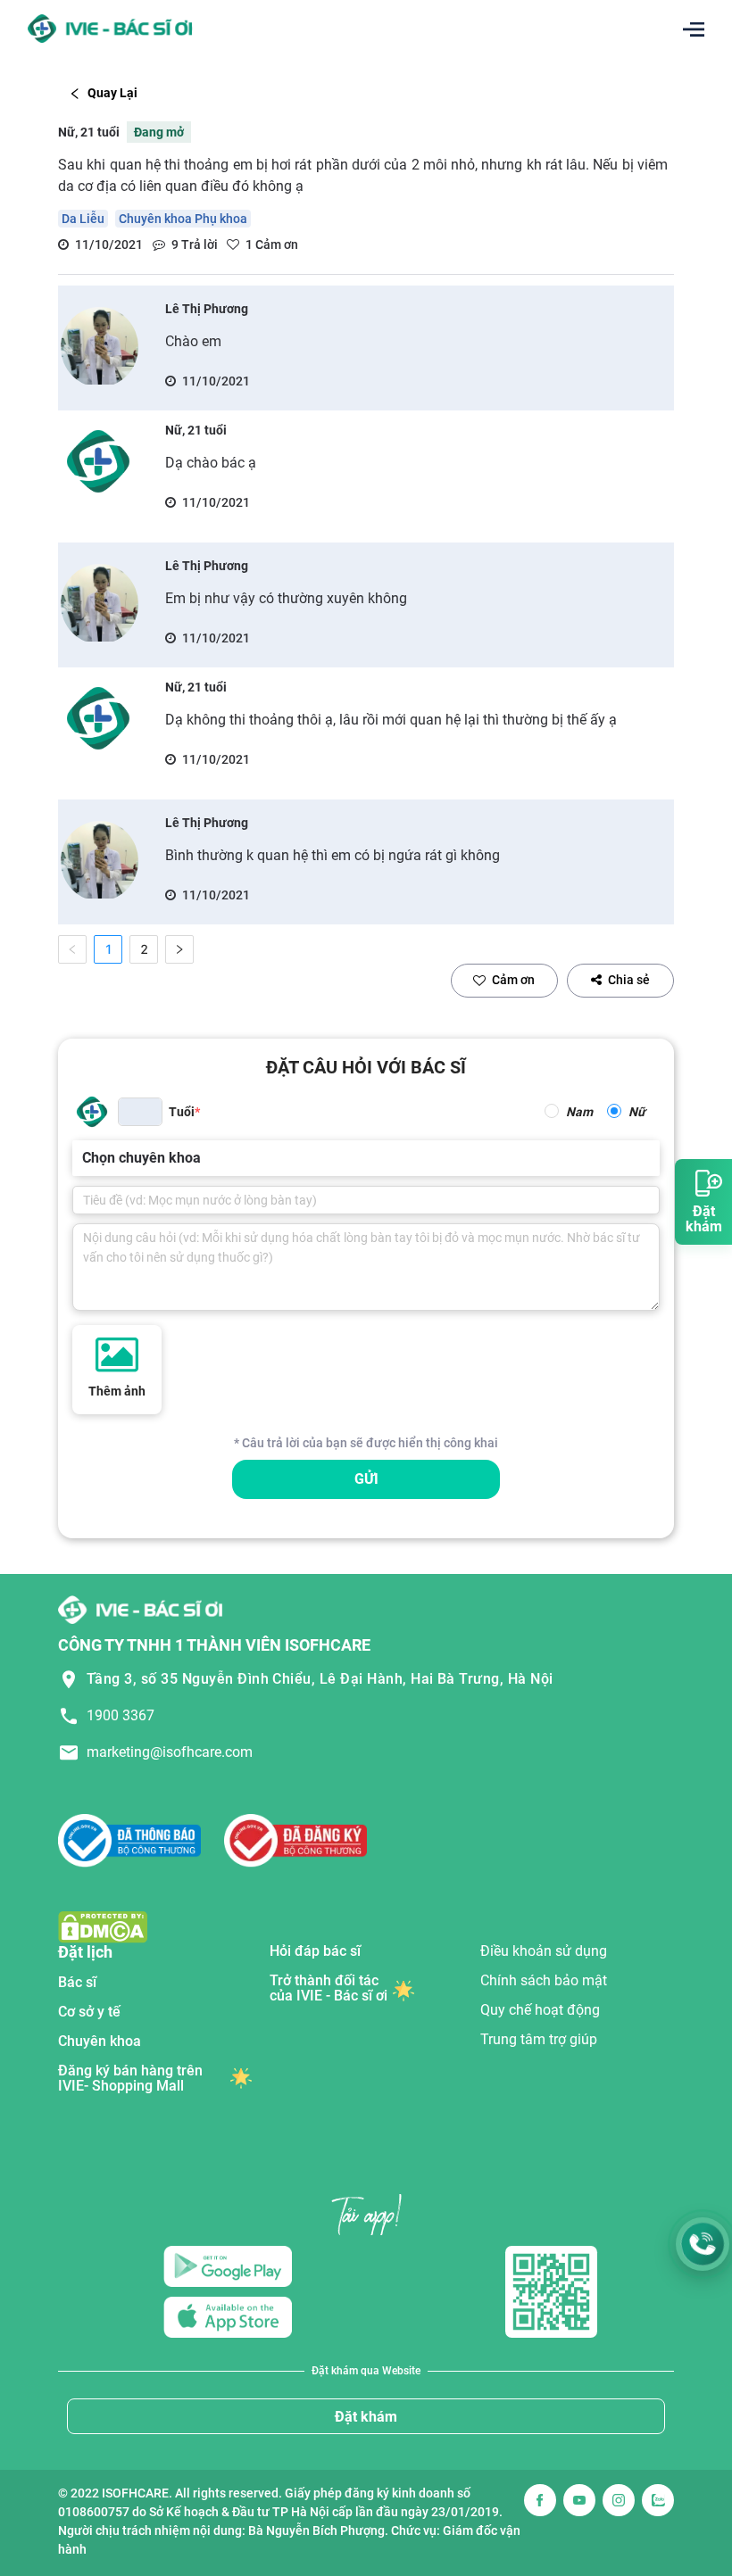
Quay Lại (112, 93)
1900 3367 (121, 1715)
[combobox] (84, 1158)
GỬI (366, 1479)
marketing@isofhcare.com (170, 1752)
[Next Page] (179, 949)
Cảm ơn (513, 980)
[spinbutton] (140, 1112)
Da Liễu (83, 219)
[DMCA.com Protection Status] (103, 1927)
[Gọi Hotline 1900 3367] (703, 2244)
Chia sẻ (629, 980)
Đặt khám (366, 2417)
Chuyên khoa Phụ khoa (183, 219)
